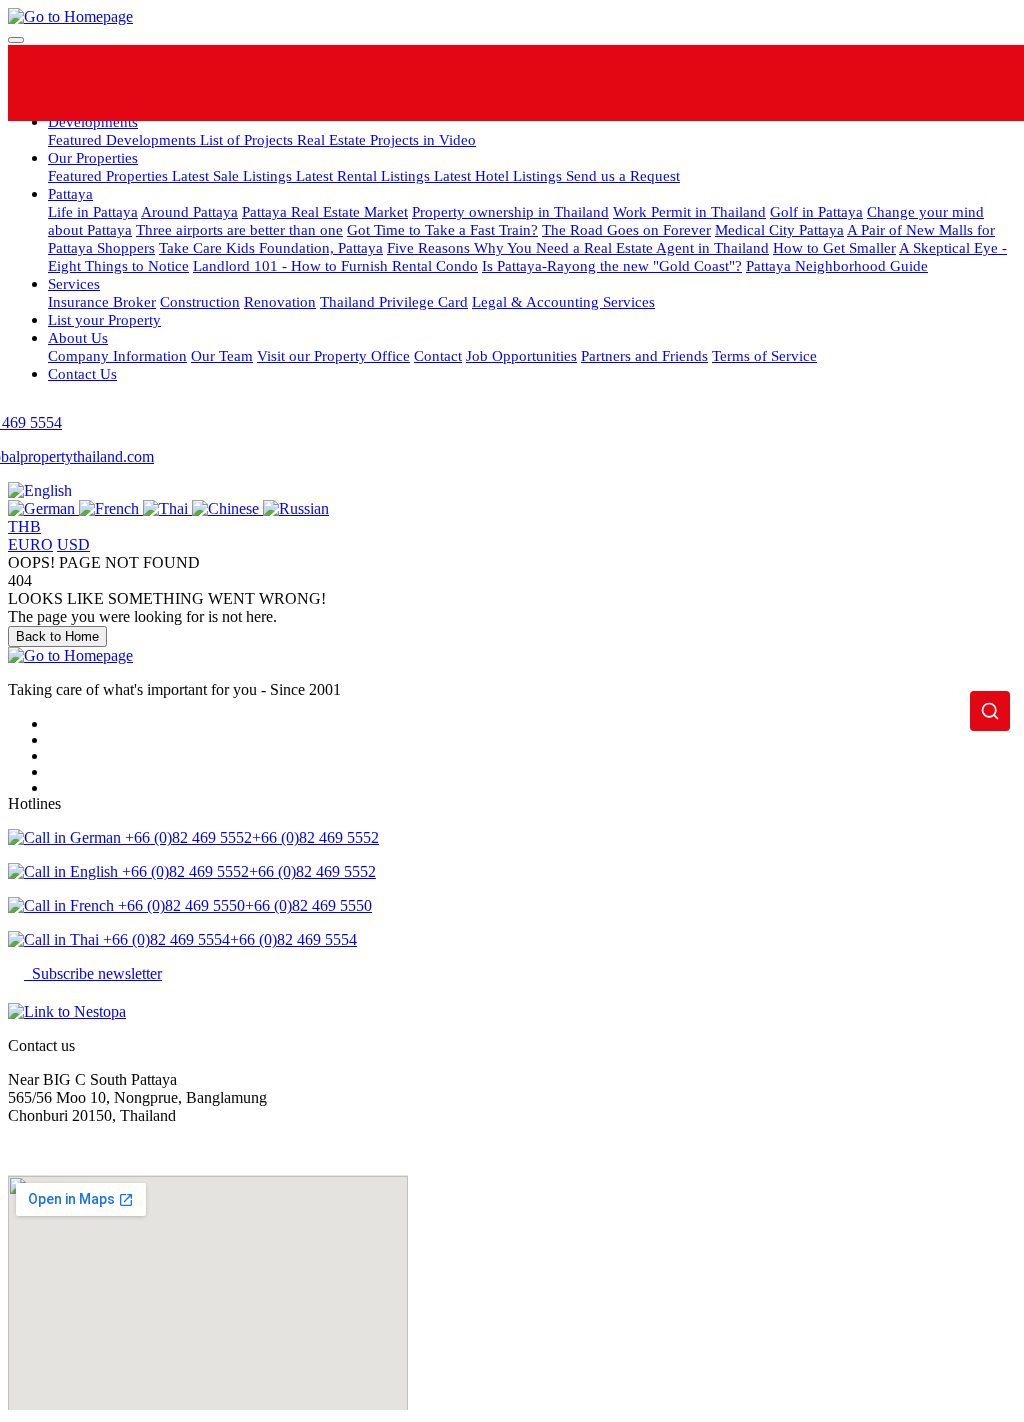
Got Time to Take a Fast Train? (442, 229)
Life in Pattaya (93, 211)
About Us (78, 337)
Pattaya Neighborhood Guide (837, 265)
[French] (111, 508)
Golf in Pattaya (816, 211)
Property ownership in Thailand (510, 211)
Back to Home (57, 636)
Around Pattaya (189, 211)
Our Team (222, 355)
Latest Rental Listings (365, 175)
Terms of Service (764, 355)
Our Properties (93, 157)
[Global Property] (383, 83)
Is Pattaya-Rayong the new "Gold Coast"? (612, 265)
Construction (200, 301)
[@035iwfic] (535, 83)
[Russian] (296, 508)
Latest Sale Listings (234, 175)
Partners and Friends (644, 355)
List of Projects (248, 139)
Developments (93, 121)
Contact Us (82, 373)
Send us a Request (623, 175)
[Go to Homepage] (70, 16)
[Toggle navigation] (16, 40)
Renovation (280, 301)
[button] (40, 490)
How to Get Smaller (834, 247)
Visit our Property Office (333, 355)
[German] (43, 508)
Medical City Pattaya (779, 229)
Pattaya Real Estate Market (325, 211)
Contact (438, 355)
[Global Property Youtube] (687, 83)
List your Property (104, 319)
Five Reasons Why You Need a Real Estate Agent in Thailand (578, 247)
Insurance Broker (102, 301)
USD (73, 544)
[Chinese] (227, 508)
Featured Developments (124, 139)
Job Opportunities (521, 355)
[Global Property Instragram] (611, 83)
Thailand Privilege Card (394, 301)
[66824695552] (459, 83)
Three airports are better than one (239, 229)
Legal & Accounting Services (563, 301)
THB (24, 526)
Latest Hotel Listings (500, 175)
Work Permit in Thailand (689, 211)
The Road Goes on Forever (626, 229)
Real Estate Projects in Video (386, 139)
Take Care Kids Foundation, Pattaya (271, 247)
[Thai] (167, 508)
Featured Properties (110, 175)
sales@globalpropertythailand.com (117, 1149)
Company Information (117, 355)
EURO (30, 544)
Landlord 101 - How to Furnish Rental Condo (335, 265)
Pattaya (70, 193)
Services (74, 283)
